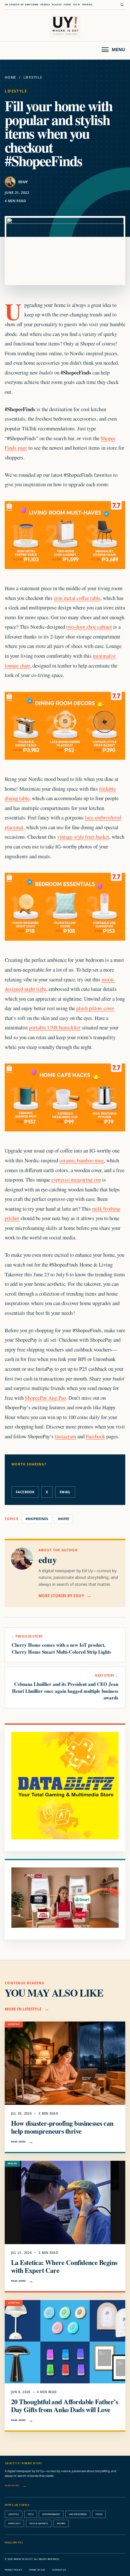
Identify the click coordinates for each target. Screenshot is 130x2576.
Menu (118, 49)
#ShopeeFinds (37, 1519)
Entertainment (51, 2514)
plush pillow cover (95, 1008)
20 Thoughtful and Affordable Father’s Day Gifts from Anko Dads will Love (65, 2405)
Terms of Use (37, 2570)
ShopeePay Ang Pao (45, 1398)
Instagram (65, 1436)
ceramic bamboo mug (82, 1160)
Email (65, 1492)
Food (99, 2514)
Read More (18, 2142)
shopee (63, 1519)
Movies (61, 2523)
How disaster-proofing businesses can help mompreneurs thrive (62, 2127)
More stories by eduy (61, 1596)
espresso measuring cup (76, 1180)
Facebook (95, 1436)
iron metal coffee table (77, 598)
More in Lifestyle (23, 2009)
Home (10, 77)
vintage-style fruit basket (83, 837)
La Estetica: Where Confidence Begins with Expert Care (64, 2266)
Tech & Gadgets (39, 2523)
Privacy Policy (13, 2570)
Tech (31, 2514)
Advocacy (14, 2523)
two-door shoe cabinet (89, 627)
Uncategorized (78, 2514)
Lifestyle (33, 77)
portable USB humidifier (55, 1027)
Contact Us (59, 2570)
